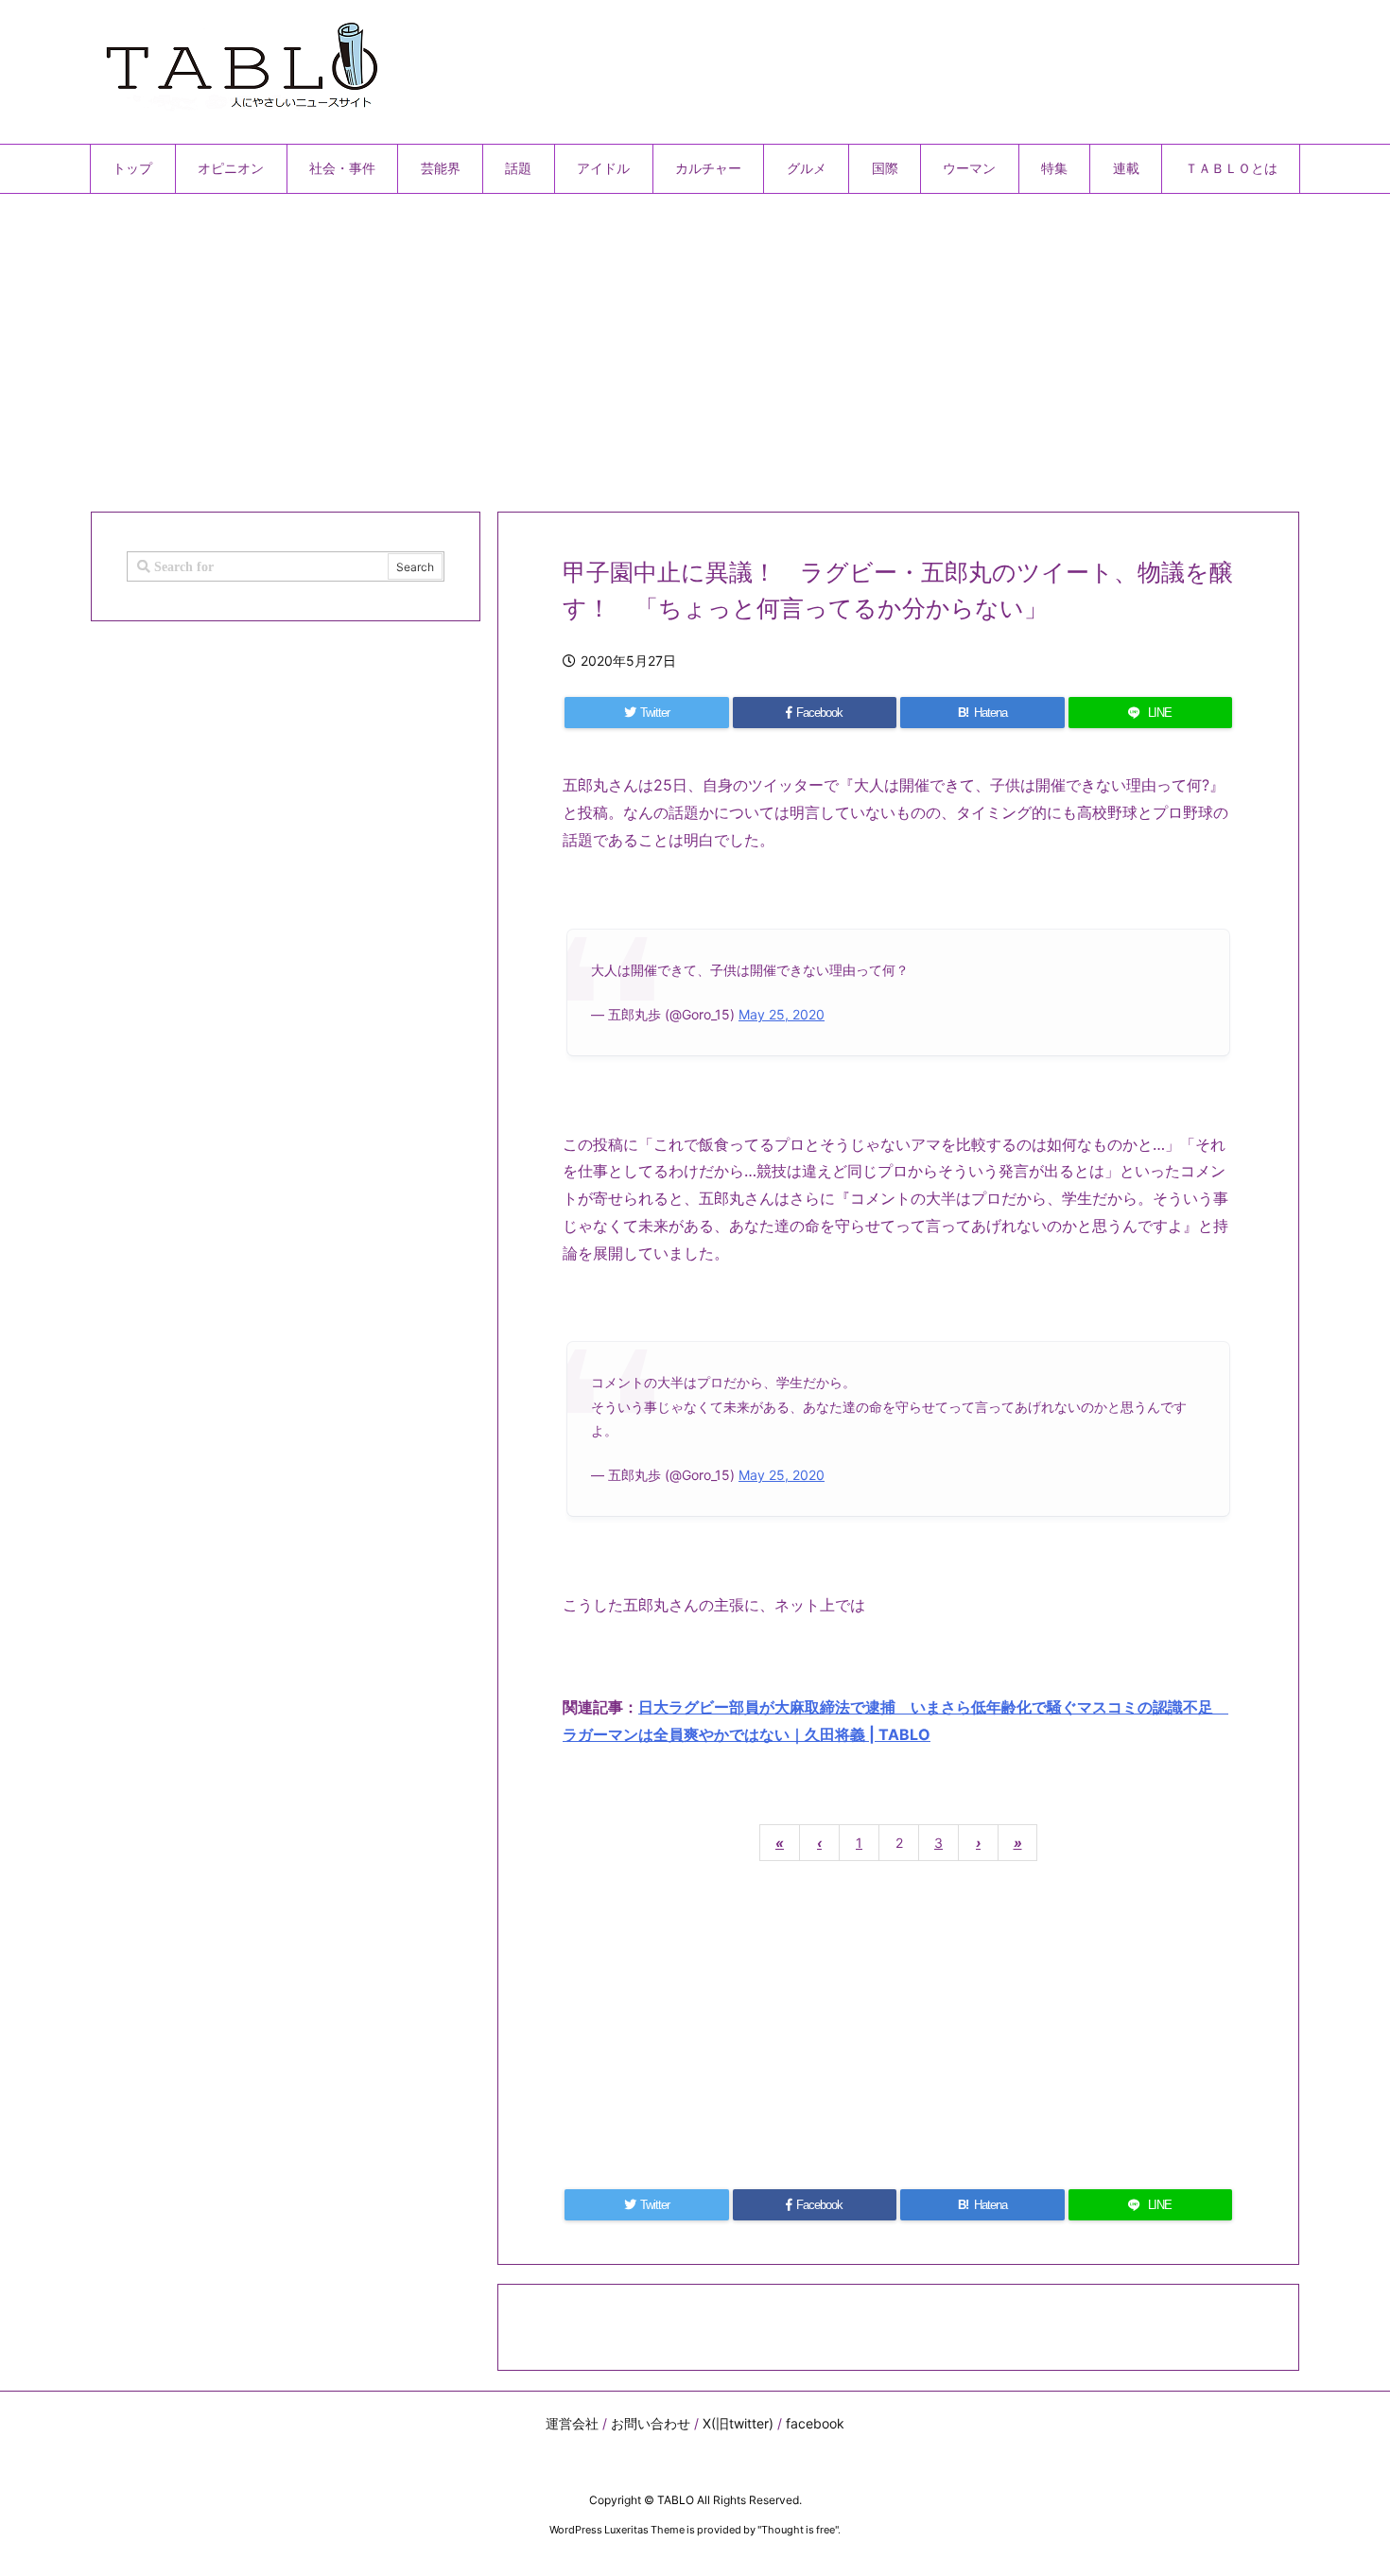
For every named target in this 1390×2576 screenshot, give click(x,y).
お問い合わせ (651, 2423)
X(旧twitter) (738, 2423)
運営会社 (572, 2423)
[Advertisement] (657, 345)
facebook (815, 2423)
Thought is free (798, 2530)
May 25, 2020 (782, 1014)
